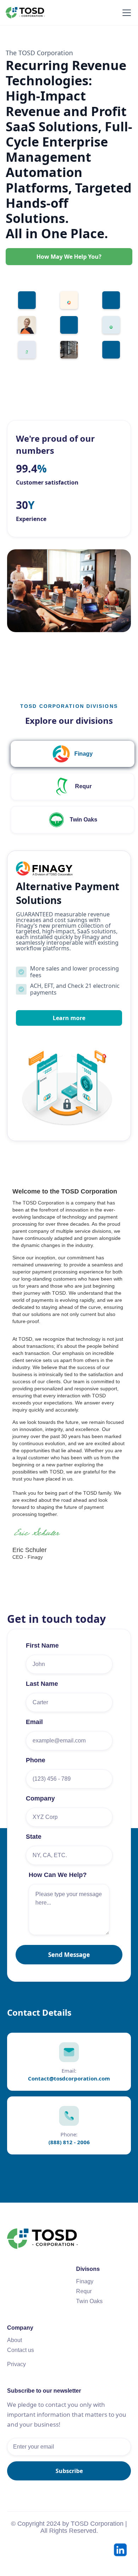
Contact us (21, 2350)
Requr (84, 2291)
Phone (36, 1760)
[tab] (73, 754)
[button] (125, 13)
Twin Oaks (89, 2301)
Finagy (85, 2281)
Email (34, 1722)
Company (40, 1798)
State (34, 1837)
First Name (42, 1645)
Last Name (42, 1684)
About (15, 2340)
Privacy (16, 2364)
